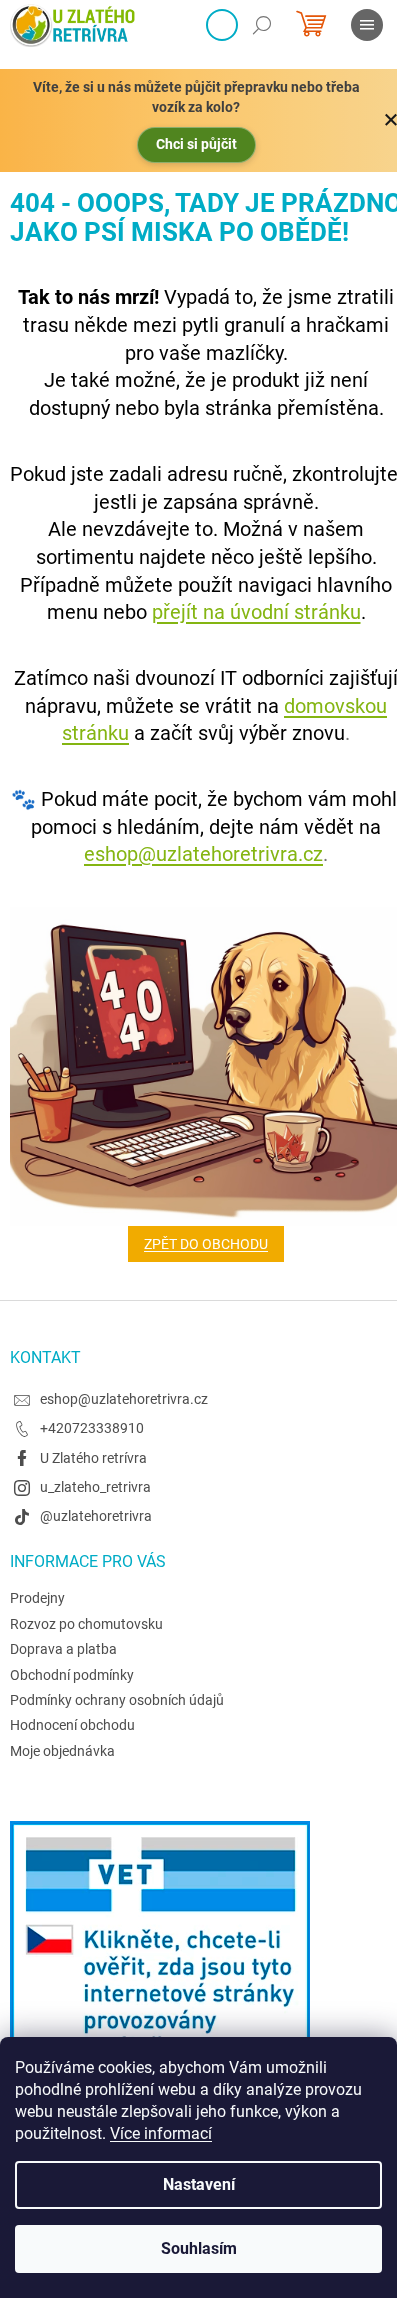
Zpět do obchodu (206, 1244)
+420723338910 (92, 1428)
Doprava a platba (63, 1649)
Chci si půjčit (196, 144)
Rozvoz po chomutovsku (86, 1624)
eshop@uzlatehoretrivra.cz (203, 854)
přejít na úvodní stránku (256, 612)
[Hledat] (262, 25)
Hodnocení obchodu (72, 1725)
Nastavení (199, 2184)
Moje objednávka (62, 1751)
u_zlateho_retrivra (95, 1487)
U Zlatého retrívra (93, 1458)
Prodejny (37, 1598)
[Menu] (367, 25)
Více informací (161, 2133)
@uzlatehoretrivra (96, 1516)
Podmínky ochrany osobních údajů (117, 1700)
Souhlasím (199, 2248)
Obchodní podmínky (72, 1675)
